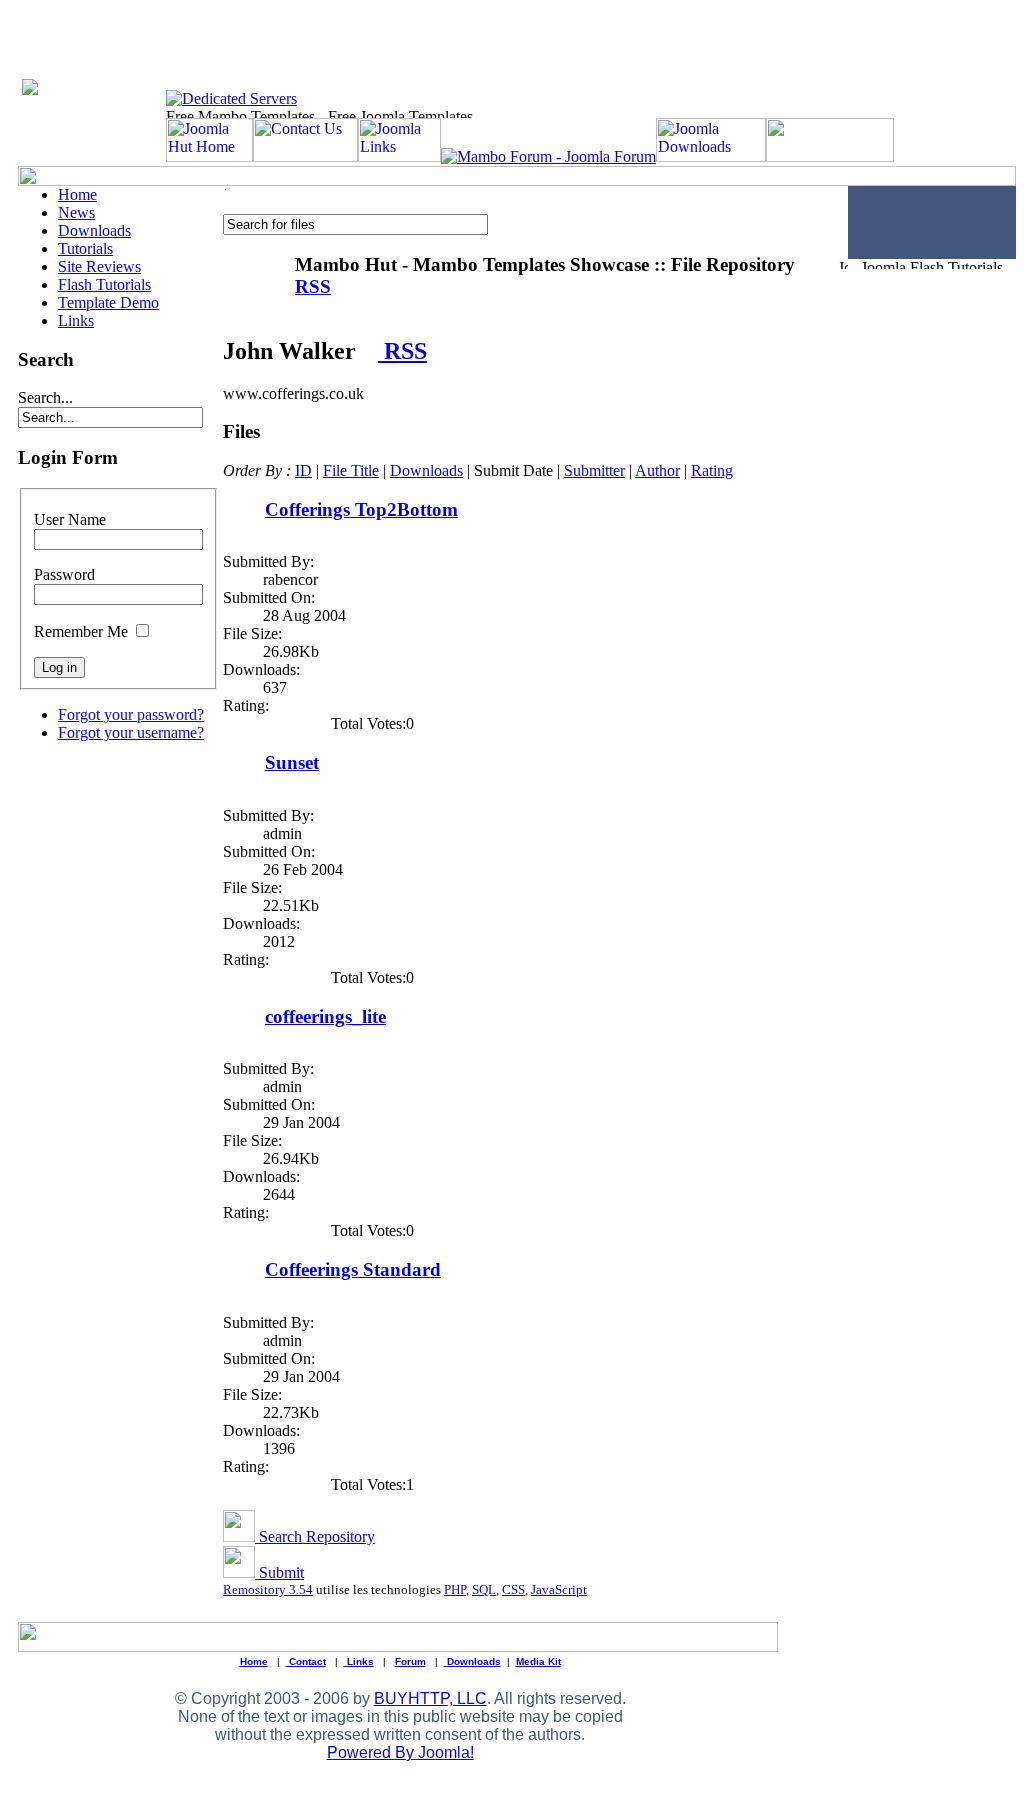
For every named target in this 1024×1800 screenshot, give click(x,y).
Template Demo (108, 302)
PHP (455, 1589)
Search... (45, 397)
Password (64, 574)
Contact (306, 1661)
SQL (484, 1589)
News (76, 212)
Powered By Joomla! (400, 1752)
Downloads (94, 230)
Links (76, 320)
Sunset (292, 762)
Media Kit (538, 1661)
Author (657, 470)
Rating (712, 470)
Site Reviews (99, 266)
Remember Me (81, 631)
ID (303, 470)
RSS (402, 351)
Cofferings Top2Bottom (361, 509)
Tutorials (85, 248)
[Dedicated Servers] (231, 98)
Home (77, 194)
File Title (351, 470)
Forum (410, 1661)
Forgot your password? (131, 714)
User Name (70, 519)
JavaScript (559, 1589)
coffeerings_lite (325, 1016)
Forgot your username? (131, 732)
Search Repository (315, 1536)
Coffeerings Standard (353, 1269)
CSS (513, 1589)
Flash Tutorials (104, 284)
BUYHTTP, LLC (430, 1698)
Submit (279, 1572)
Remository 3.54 (268, 1589)
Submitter (594, 470)
